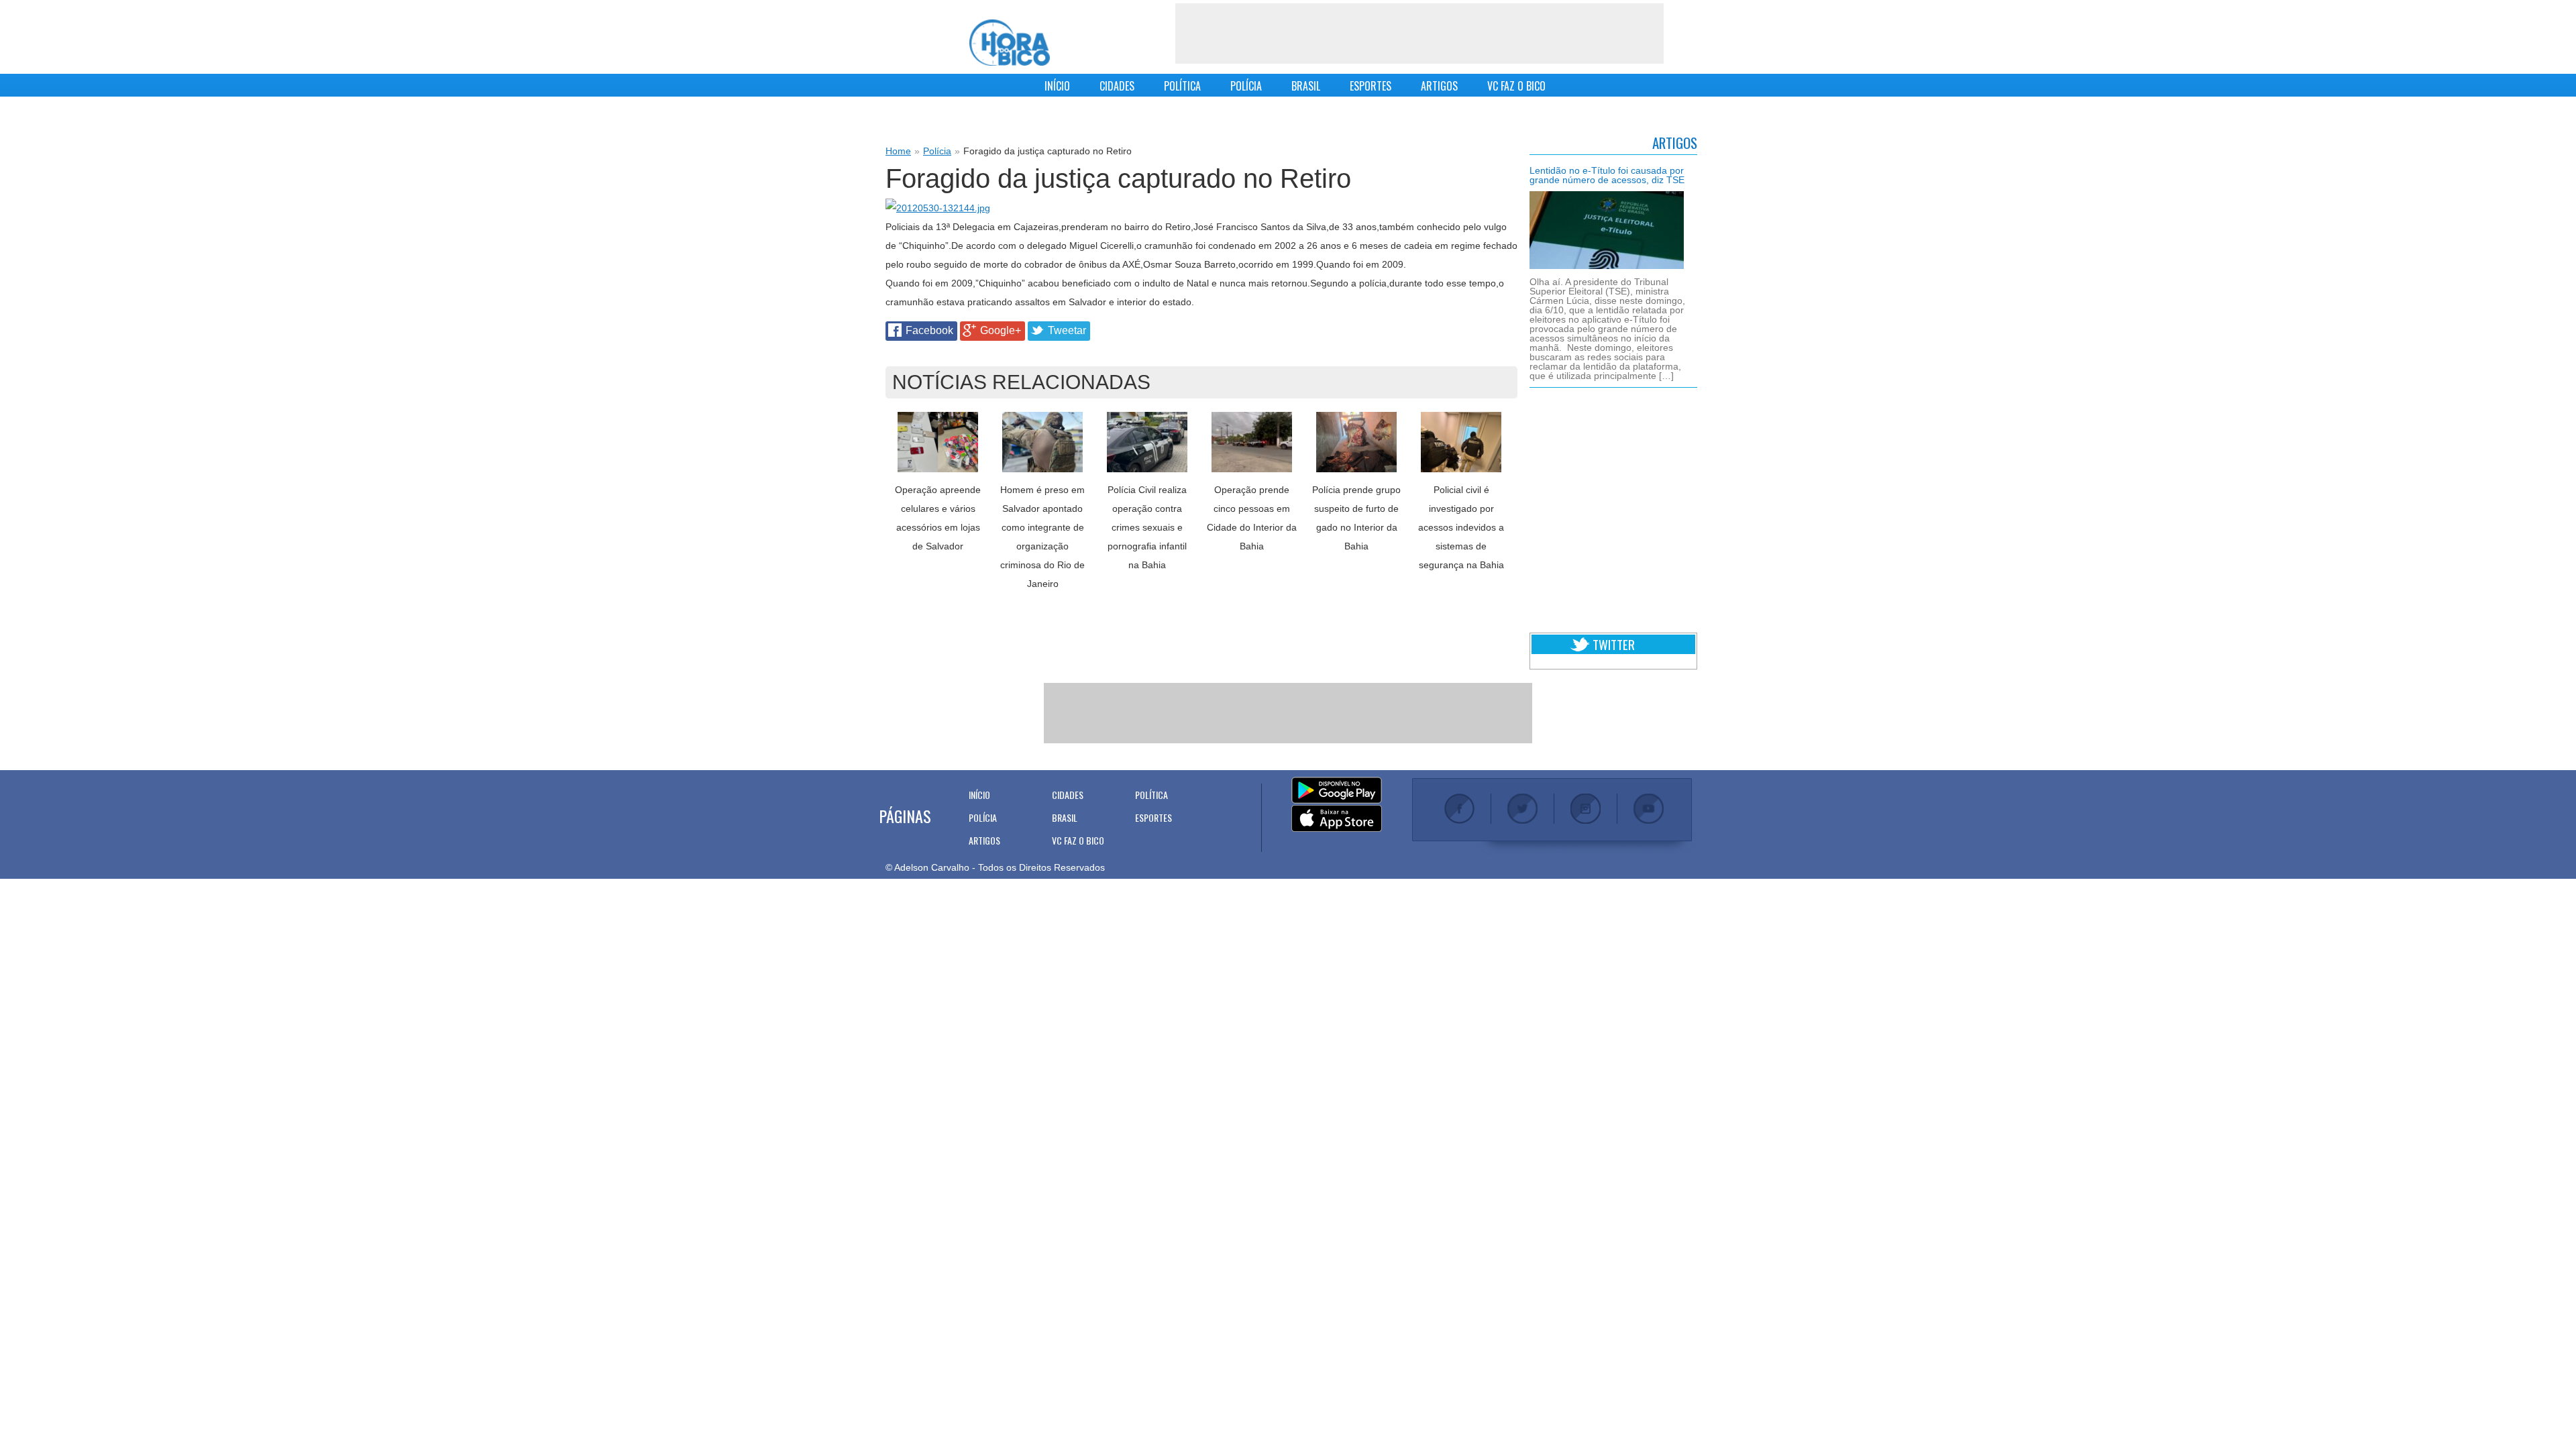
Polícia (937, 151)
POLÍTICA (1182, 86)
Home (898, 151)
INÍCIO (1057, 86)
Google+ (1001, 330)
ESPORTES (1371, 86)
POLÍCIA (1246, 86)
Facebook (929, 330)
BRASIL (1306, 86)
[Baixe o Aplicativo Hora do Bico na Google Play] (1337, 791)
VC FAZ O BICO (1516, 86)
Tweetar (1067, 330)
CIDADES (1117, 86)
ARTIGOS (1439, 86)
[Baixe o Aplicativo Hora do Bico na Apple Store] (1337, 819)
